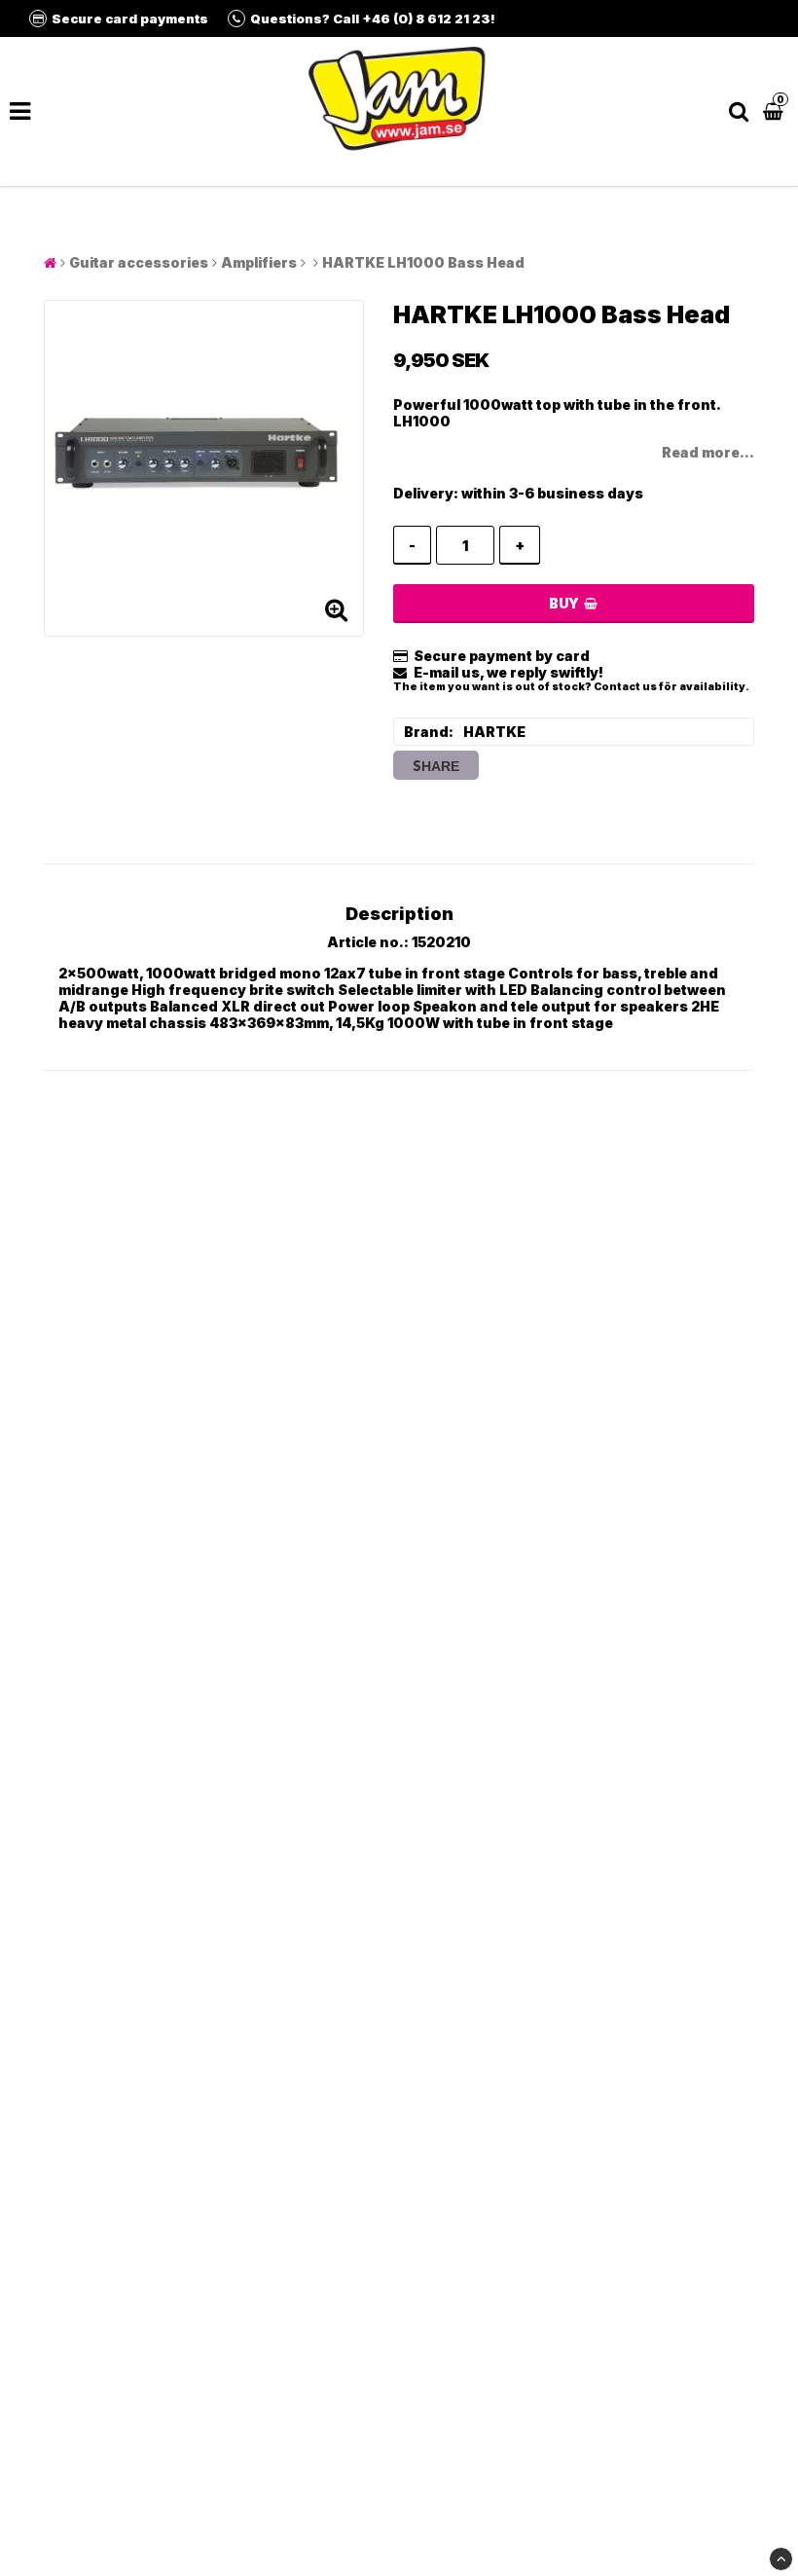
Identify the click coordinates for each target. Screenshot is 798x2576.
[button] (776, 111)
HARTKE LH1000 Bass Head (423, 262)
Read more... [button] (708, 452)
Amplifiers (259, 262)
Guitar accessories (139, 262)
